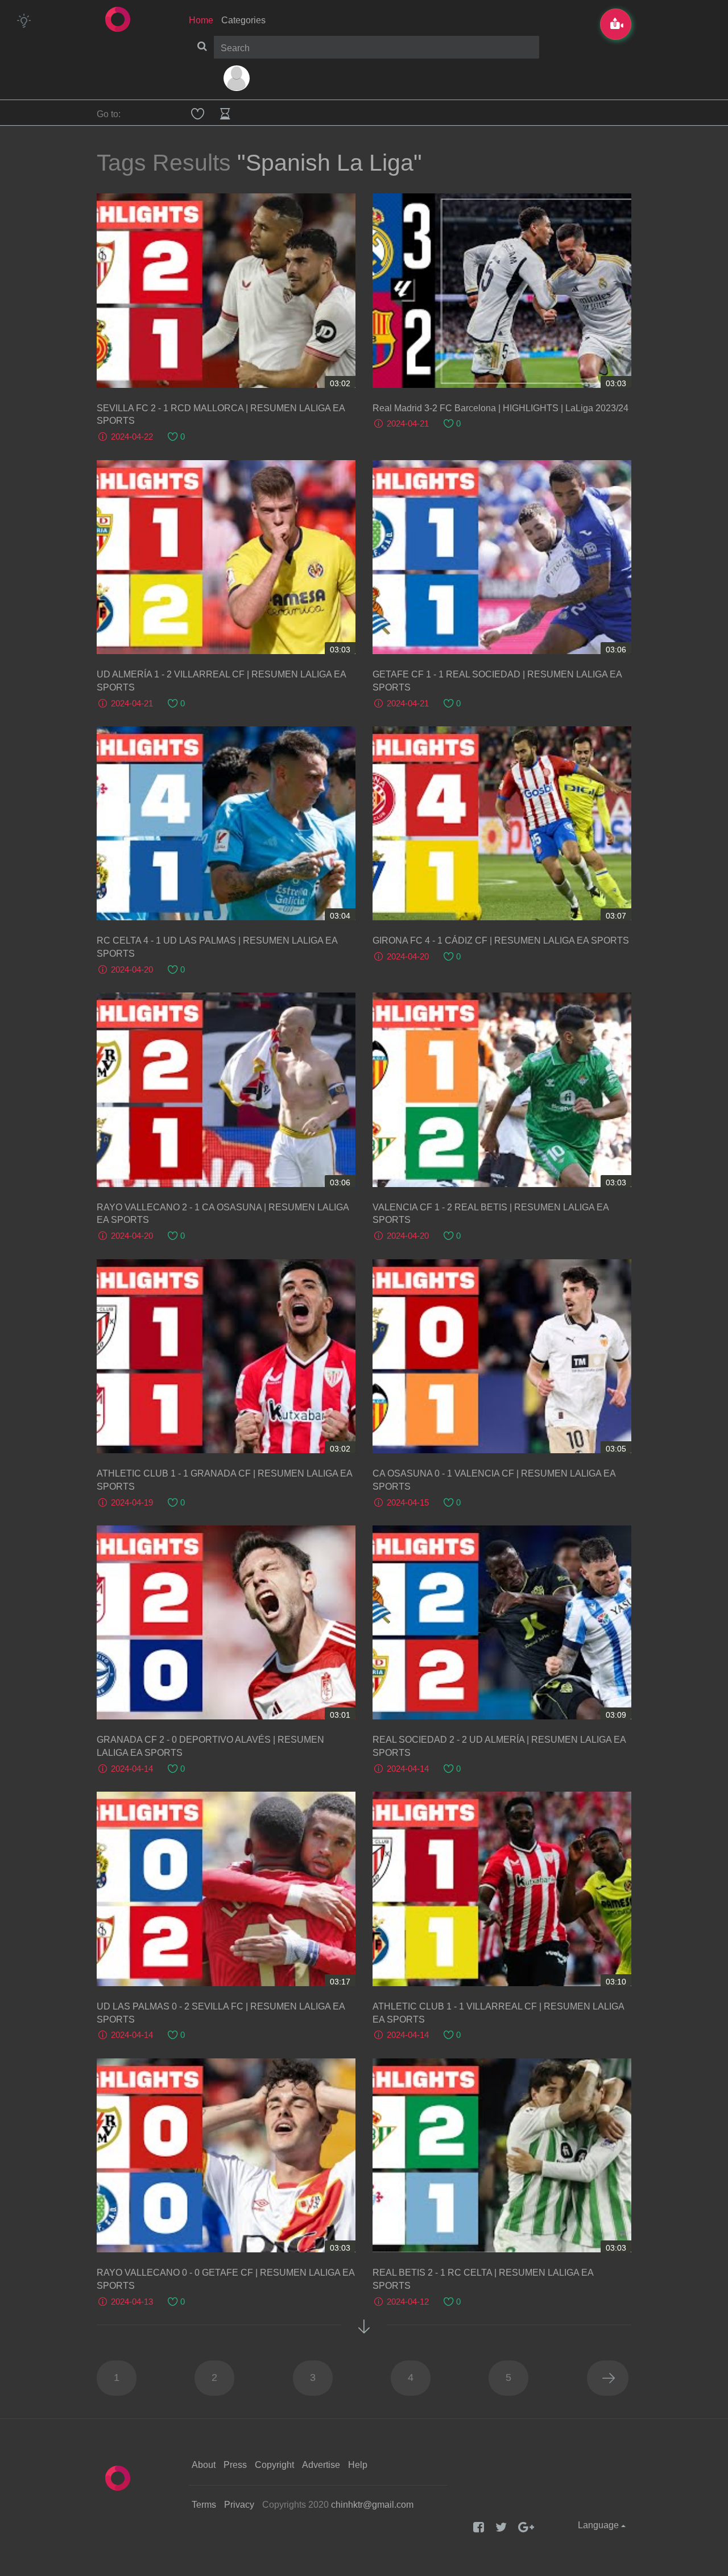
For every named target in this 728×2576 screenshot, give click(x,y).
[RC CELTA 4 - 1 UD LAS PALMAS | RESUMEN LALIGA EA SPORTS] (226, 823)
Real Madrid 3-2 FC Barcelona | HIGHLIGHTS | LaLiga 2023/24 (500, 408)
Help (358, 2465)
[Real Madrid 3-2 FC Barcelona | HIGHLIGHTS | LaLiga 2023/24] (502, 290)
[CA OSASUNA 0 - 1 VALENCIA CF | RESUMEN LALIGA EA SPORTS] (502, 1356)
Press (235, 2465)
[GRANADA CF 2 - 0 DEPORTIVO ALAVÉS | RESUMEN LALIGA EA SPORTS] (226, 1622)
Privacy (239, 2505)
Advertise (321, 2465)
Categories (243, 20)
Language (599, 2525)
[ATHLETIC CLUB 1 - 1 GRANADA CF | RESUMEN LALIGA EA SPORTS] (226, 1356)
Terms (204, 2505)
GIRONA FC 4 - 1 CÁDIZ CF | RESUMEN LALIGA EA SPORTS (501, 940)
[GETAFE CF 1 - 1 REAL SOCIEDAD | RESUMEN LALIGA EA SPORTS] (502, 557)
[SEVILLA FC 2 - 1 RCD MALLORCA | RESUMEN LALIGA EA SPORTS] (226, 290)
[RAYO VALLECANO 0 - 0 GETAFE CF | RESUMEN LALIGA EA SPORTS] (226, 2155)
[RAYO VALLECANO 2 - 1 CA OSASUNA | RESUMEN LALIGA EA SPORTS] (226, 1089)
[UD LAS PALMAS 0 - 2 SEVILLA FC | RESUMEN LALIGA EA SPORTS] (226, 1889)
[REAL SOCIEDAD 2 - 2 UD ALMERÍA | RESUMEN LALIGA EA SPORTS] (502, 1622)
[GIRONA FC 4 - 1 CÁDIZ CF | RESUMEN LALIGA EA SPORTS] (502, 823)
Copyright (274, 2465)
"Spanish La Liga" (330, 163)
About (204, 2465)
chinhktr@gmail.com (372, 2505)
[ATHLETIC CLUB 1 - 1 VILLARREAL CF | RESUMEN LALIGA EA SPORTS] (502, 1889)
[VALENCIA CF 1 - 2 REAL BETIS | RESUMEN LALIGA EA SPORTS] (502, 1089)
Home (201, 20)
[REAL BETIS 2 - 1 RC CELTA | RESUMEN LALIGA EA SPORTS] (502, 2155)
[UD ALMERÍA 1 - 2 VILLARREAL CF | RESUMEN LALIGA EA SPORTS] (226, 557)
